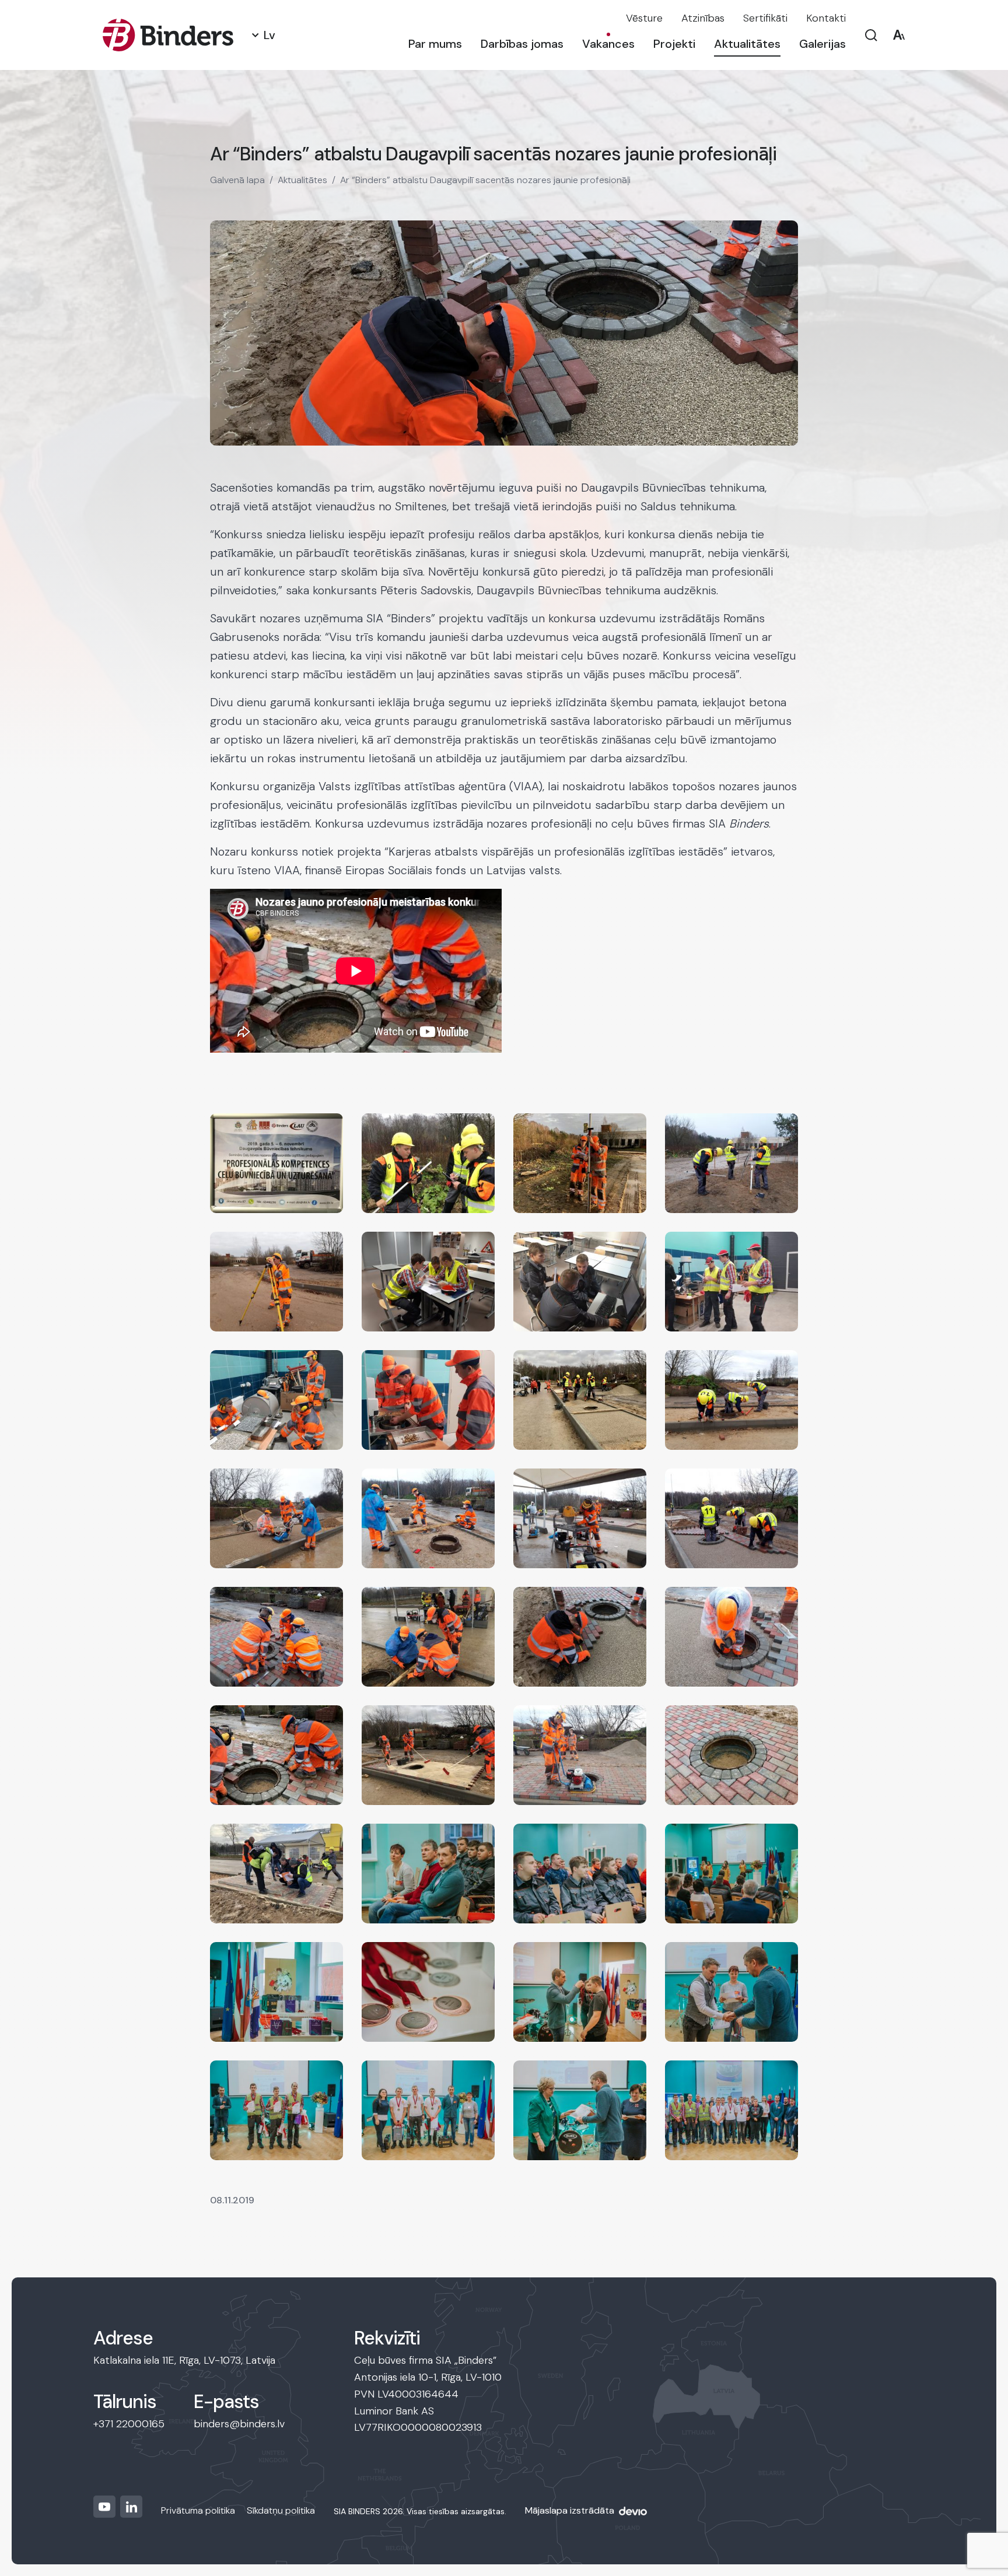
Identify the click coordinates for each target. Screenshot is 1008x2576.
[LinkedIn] (131, 2507)
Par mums (435, 44)
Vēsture (644, 18)
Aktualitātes (747, 44)
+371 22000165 (129, 2424)
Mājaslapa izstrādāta (570, 2510)
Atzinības (703, 18)
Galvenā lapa (237, 180)
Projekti (674, 44)
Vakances (608, 44)
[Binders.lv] (168, 35)
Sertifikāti (765, 18)
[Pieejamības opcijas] (899, 35)
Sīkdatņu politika (281, 2510)
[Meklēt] (871, 35)
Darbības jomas (522, 44)
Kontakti (826, 18)
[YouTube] (104, 2507)
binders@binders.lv (239, 2424)
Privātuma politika (198, 2510)
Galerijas (822, 44)
